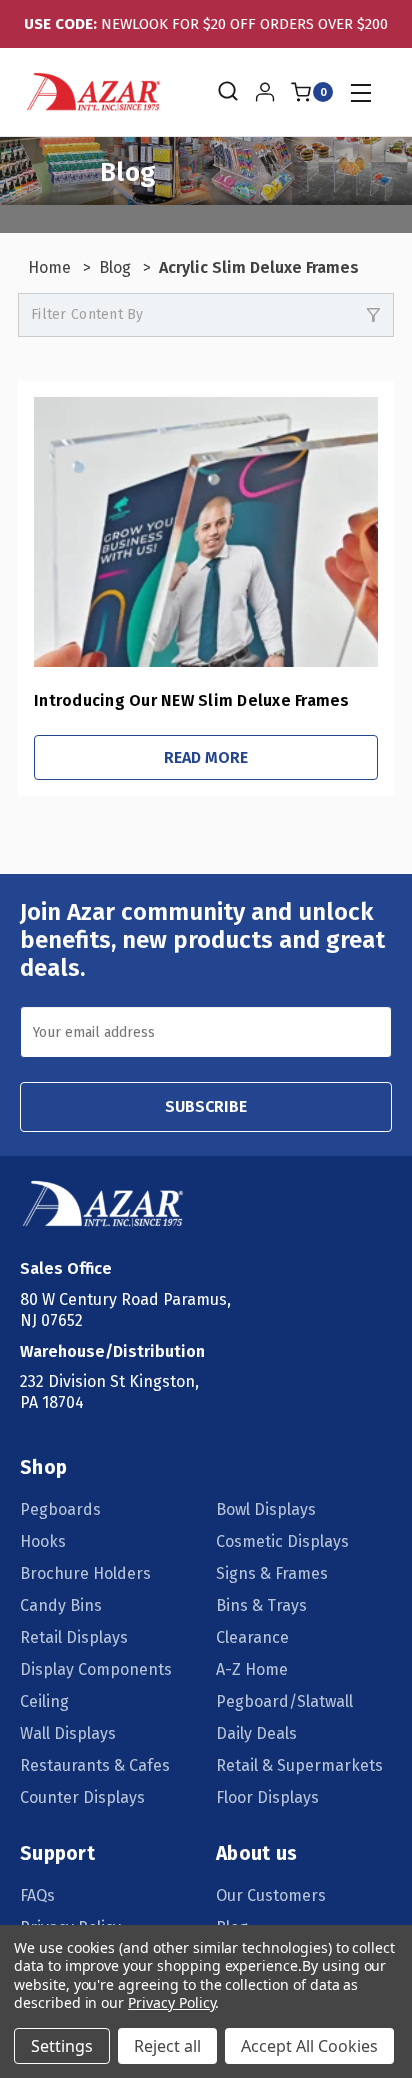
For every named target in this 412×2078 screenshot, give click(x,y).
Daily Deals (256, 1733)
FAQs (37, 1895)
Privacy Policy (171, 2002)
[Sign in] (265, 92)
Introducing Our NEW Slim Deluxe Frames (192, 700)
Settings (62, 2046)
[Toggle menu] (360, 92)
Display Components (96, 1669)
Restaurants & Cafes (95, 1765)
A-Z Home (252, 1669)
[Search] (226, 92)
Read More (206, 757)
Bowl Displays (266, 1509)
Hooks (43, 1541)
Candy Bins (61, 1605)
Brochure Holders (85, 1573)
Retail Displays (74, 1637)
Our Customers (271, 1895)
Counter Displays (82, 1797)
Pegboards (60, 1509)
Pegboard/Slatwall (284, 1701)
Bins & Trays (261, 1605)
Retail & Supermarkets (299, 1765)
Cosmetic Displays (282, 1541)
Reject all (167, 2046)
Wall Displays (68, 1733)
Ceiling (44, 1701)
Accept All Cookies (309, 2046)
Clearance (252, 1637)
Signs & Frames (272, 1573)
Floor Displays (267, 1797)
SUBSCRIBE (206, 1106)
